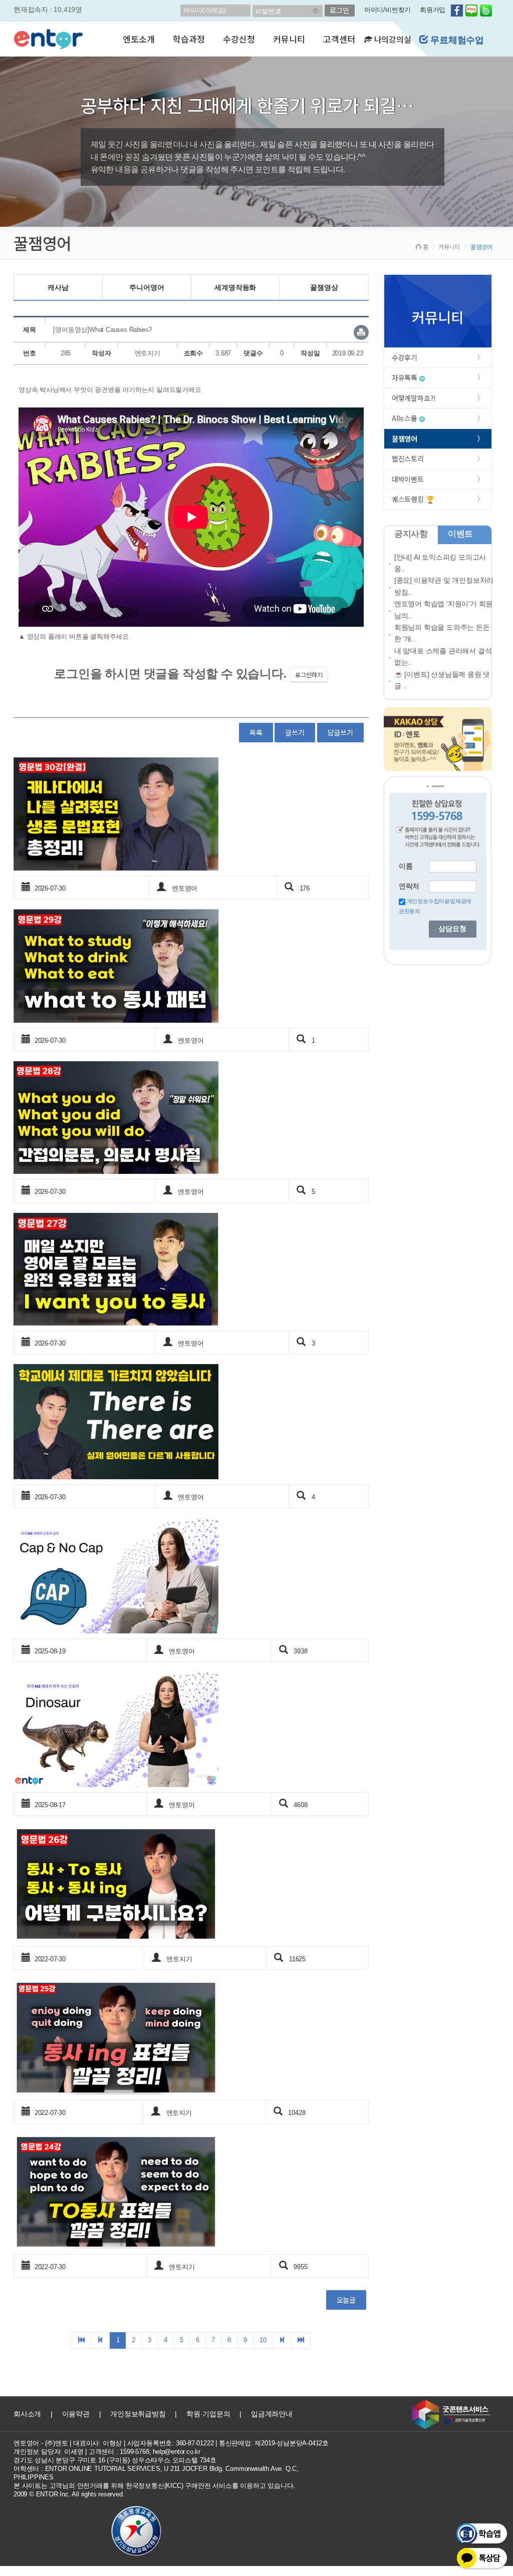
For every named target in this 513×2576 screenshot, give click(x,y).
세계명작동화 (235, 287)
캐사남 (58, 287)
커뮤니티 (289, 39)
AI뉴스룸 (406, 418)
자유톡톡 (406, 377)
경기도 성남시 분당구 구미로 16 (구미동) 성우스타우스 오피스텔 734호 (115, 2460)
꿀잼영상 (324, 287)
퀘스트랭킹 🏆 (413, 499)
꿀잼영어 (405, 439)
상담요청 (452, 929)
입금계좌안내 (272, 2414)
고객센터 (339, 39)
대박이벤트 (408, 479)
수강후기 (405, 357)
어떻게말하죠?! (414, 398)
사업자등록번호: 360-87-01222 (171, 2443)
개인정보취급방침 (138, 2414)
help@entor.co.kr (177, 2452)
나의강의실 (392, 39)
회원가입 (433, 10)
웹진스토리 (408, 459)
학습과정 (189, 39)
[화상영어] (48, 38)
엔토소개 (139, 39)
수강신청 (239, 39)
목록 (256, 732)
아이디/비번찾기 (388, 10)
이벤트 (460, 534)
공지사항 (411, 534)
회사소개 (27, 2414)
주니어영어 (147, 287)
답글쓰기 (340, 732)
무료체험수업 (456, 40)
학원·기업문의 (208, 2414)
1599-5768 (134, 2452)
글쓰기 (295, 732)
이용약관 (76, 2414)
